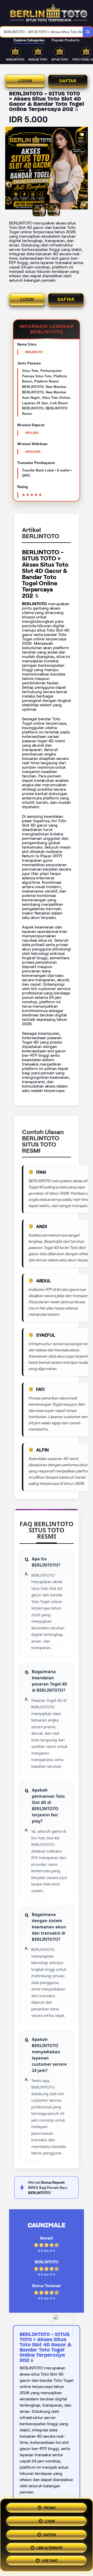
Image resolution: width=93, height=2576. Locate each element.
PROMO (50, 2506)
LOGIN (25, 81)
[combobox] (41, 32)
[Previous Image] (9, 169)
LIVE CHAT (50, 2561)
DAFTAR (68, 81)
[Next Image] (84, 169)
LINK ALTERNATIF (50, 2547)
